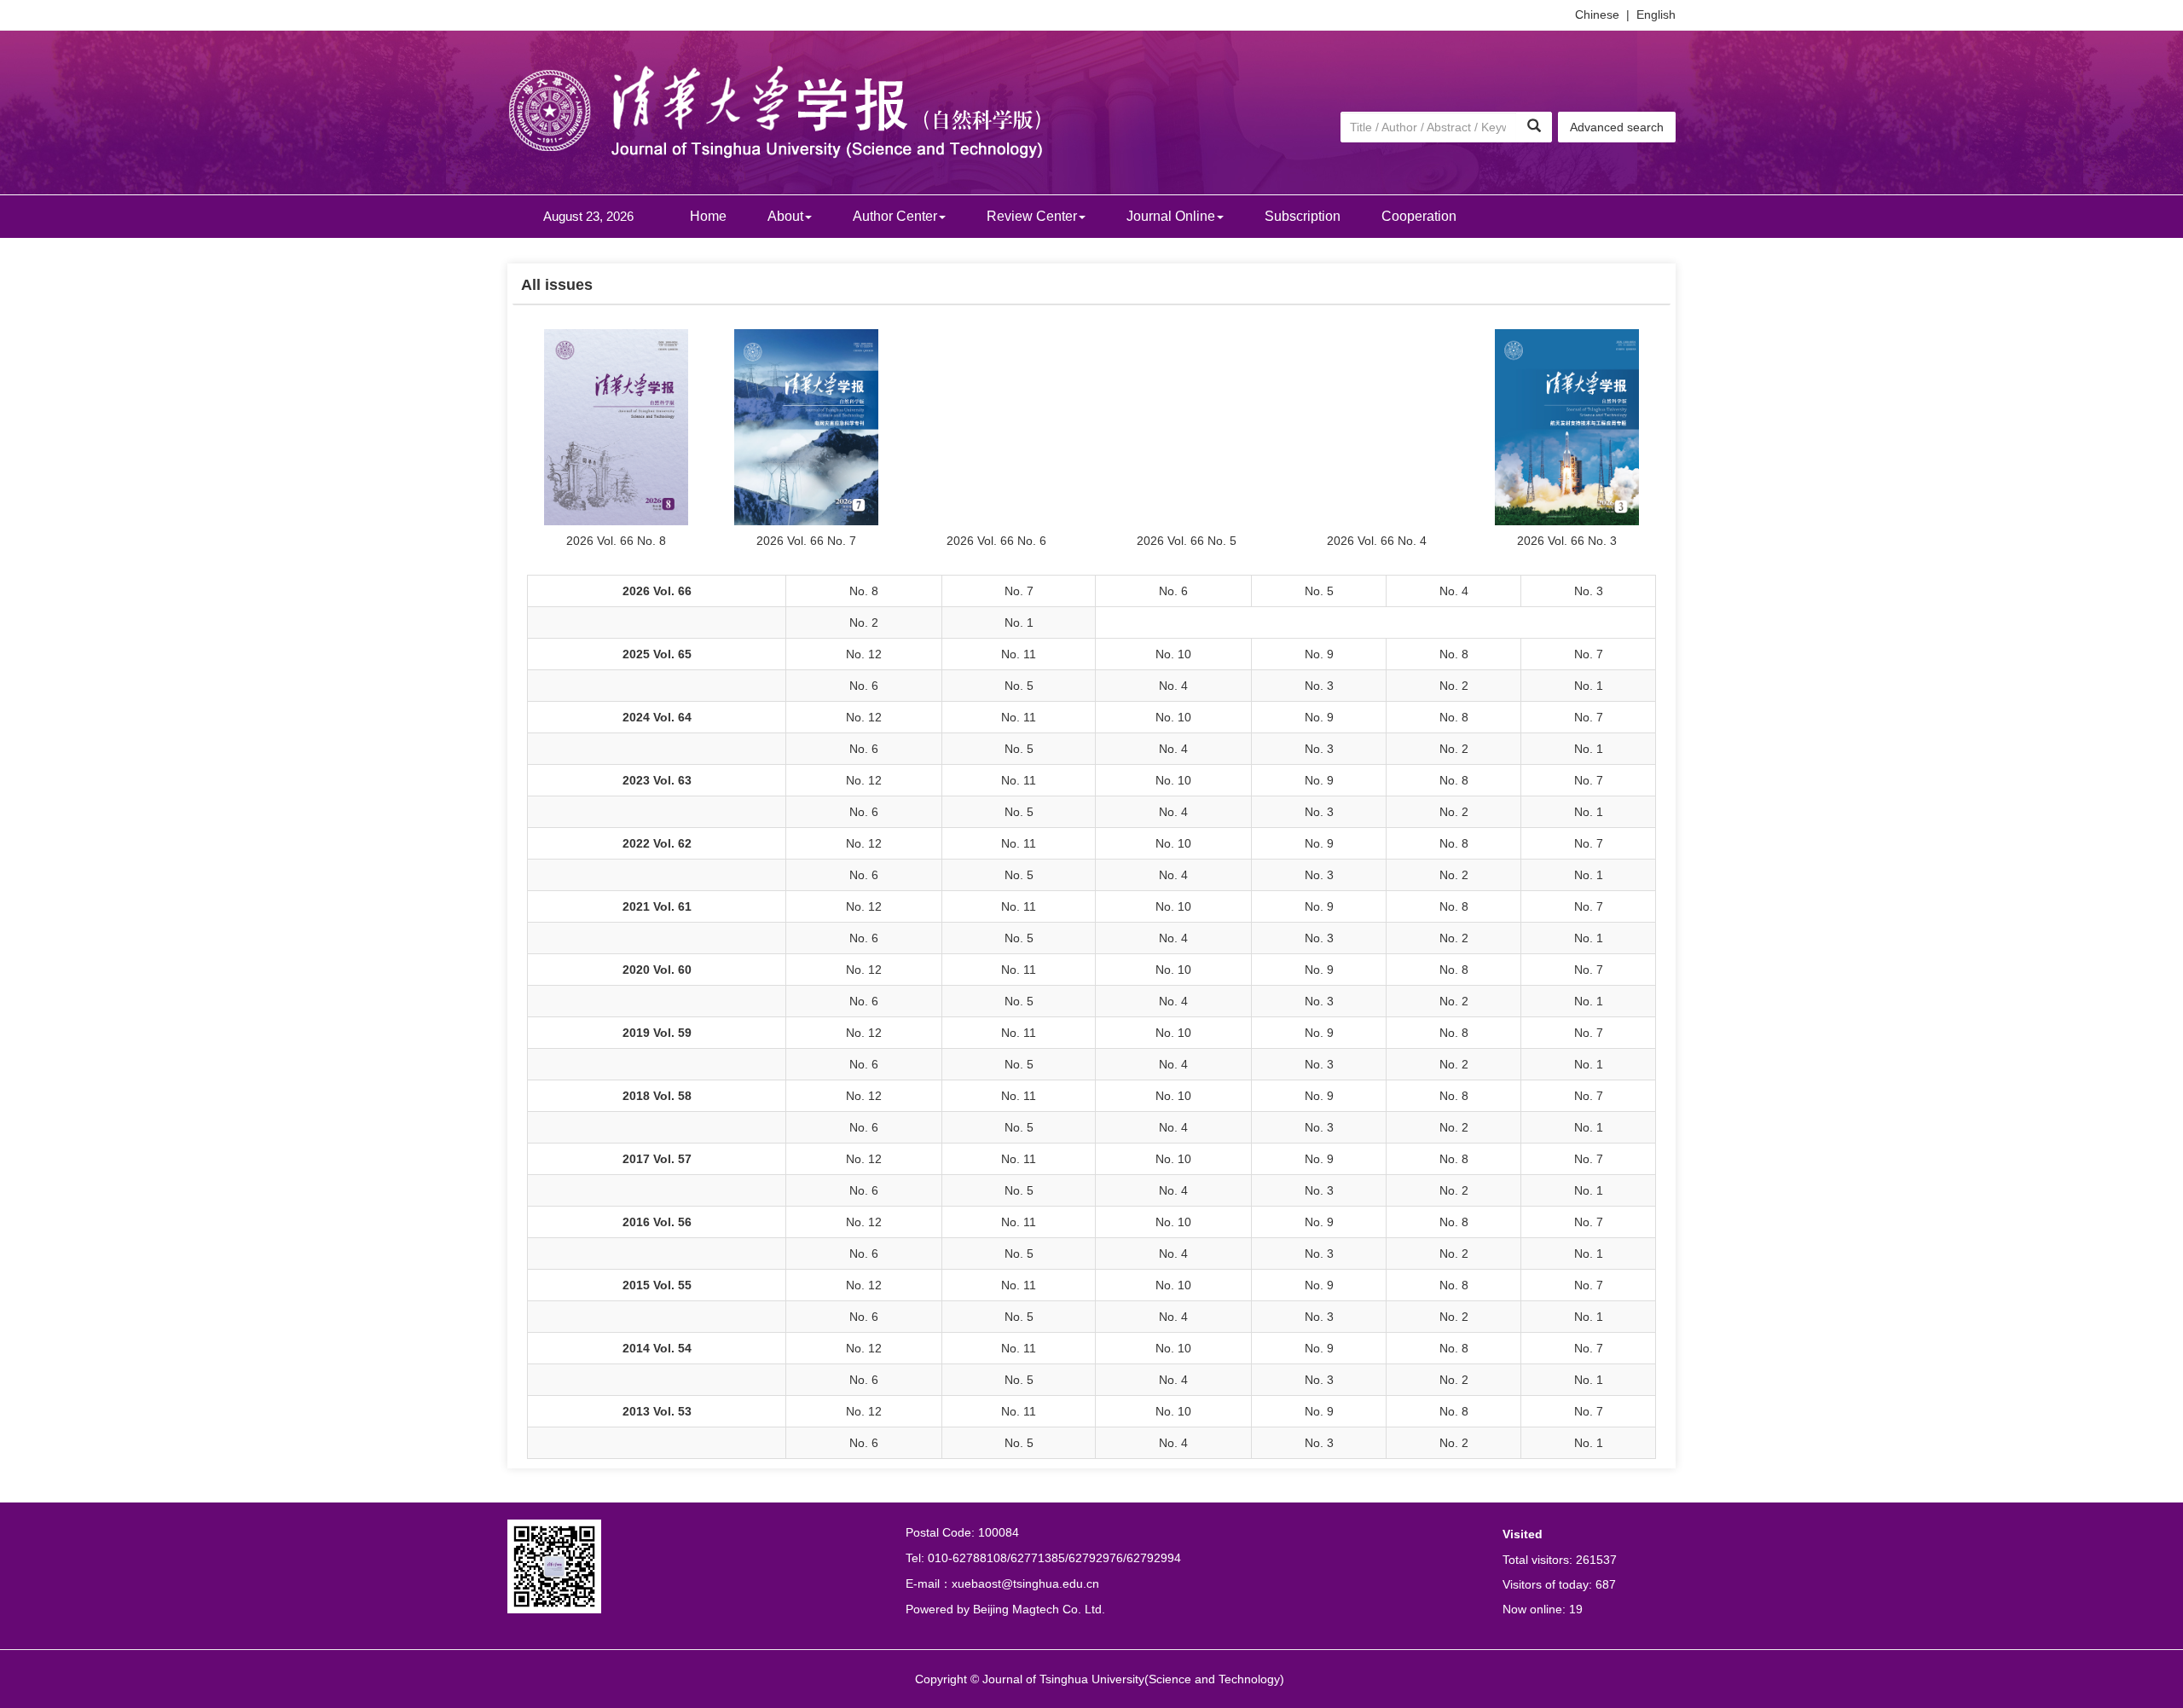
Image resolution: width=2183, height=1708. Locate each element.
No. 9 (1319, 654)
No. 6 (1173, 591)
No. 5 (1319, 591)
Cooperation (1419, 216)
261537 (1596, 1560)
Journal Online (1171, 216)
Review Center (1032, 216)
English (1656, 14)
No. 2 (864, 622)
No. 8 (864, 591)
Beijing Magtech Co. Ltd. (1039, 1609)
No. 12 (864, 654)
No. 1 (1019, 622)
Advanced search (1617, 127)
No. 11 (1019, 654)
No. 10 (1173, 654)
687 (1606, 1584)
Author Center (895, 216)
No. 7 (1019, 591)
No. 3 (1589, 591)
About (785, 216)
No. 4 (1454, 591)
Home (708, 216)
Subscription (1303, 216)
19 (1576, 1609)
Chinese (1597, 14)
